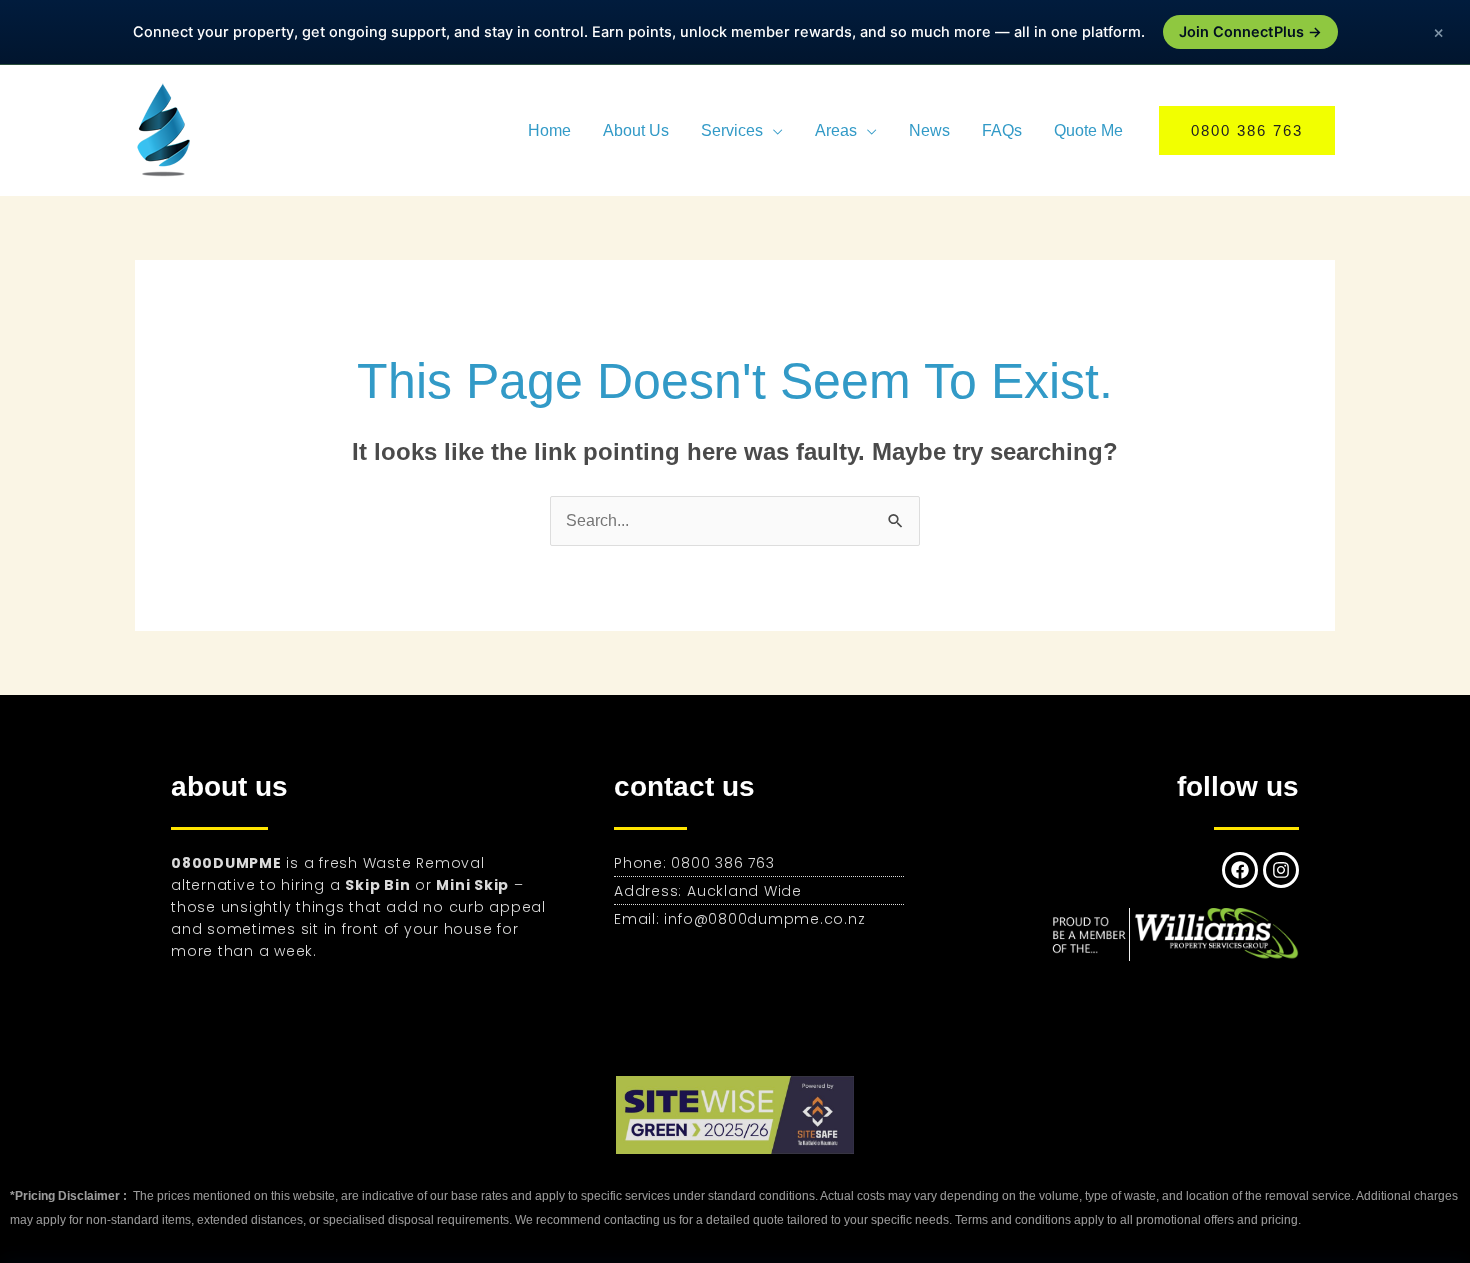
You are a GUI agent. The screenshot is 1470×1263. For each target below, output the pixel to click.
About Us (636, 130)
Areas (836, 130)
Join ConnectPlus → (1250, 32)
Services (732, 130)
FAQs (1002, 130)
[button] (1247, 130)
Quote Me (1088, 130)
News (929, 130)
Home (549, 130)
